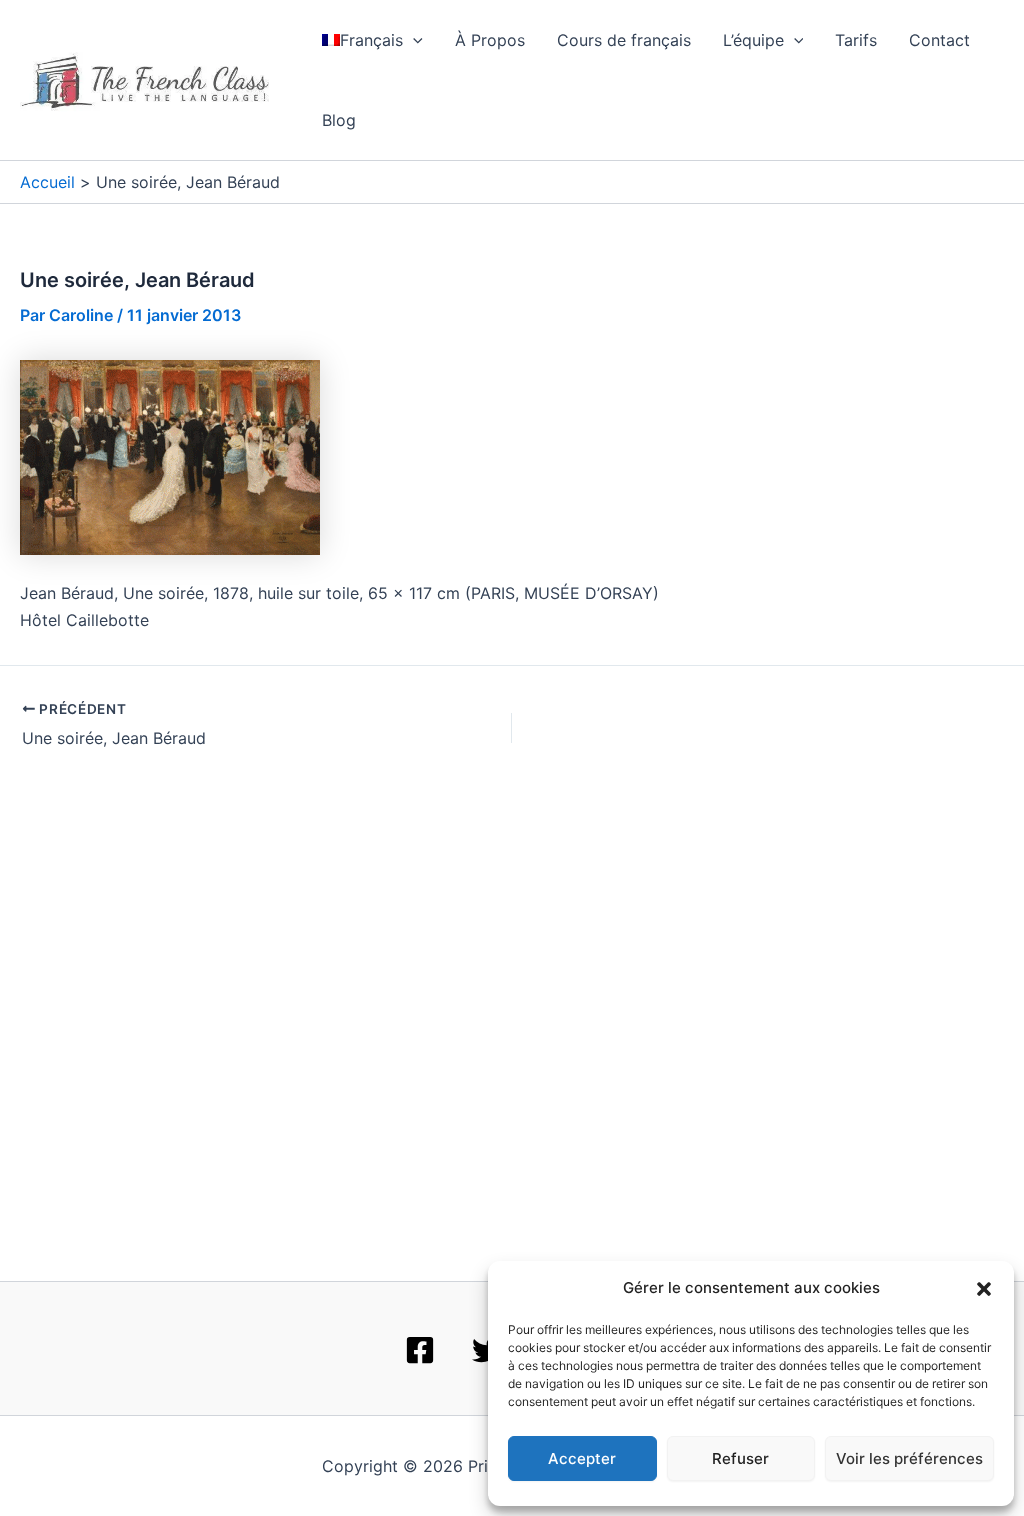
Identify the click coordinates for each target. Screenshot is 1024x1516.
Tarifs (856, 40)
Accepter (582, 1458)
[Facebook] (420, 1350)
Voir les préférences (909, 1458)
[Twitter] (487, 1350)
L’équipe (753, 40)
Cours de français (624, 40)
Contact (939, 40)
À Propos (490, 40)
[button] (984, 1289)
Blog (339, 120)
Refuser (740, 1458)
